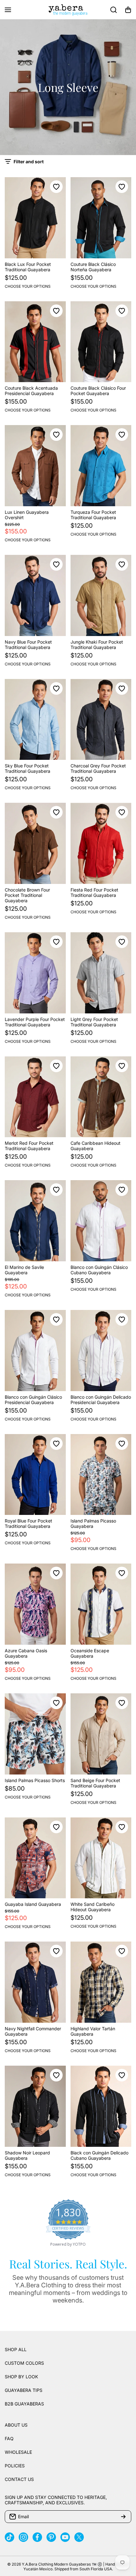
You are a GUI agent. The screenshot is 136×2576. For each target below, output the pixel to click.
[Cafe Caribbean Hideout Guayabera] (101, 1097)
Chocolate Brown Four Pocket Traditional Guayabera (27, 895)
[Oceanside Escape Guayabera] (101, 1604)
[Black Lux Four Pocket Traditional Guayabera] (35, 218)
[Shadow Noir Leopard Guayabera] (35, 2106)
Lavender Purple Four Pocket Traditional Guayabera (35, 1022)
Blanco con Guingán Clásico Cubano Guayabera (99, 1270)
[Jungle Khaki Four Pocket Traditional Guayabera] (101, 595)
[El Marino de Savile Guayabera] (35, 1221)
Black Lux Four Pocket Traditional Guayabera (28, 267)
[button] (128, 10)
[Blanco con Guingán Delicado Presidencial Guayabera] (101, 1351)
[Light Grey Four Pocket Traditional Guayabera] (101, 973)
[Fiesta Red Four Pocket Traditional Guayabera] (101, 843)
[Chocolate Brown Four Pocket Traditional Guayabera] (35, 843)
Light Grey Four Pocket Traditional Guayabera (94, 1022)
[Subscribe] (123, 2517)
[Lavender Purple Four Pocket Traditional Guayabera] (35, 973)
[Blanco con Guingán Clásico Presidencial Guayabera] (35, 1351)
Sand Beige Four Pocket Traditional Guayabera (95, 1783)
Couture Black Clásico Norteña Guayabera (93, 267)
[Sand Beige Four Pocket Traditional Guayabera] (101, 1734)
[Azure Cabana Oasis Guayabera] (35, 1604)
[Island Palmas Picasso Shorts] (35, 1734)
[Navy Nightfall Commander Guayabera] (35, 1982)
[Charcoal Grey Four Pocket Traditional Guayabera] (101, 720)
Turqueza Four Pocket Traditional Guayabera (93, 515)
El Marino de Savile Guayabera (24, 1270)
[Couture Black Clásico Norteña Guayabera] (101, 218)
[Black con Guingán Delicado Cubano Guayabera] (101, 2106)
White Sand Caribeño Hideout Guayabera (93, 1907)
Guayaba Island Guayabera (33, 1904)
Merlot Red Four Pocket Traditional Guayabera (29, 1146)
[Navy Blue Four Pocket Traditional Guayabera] (35, 595)
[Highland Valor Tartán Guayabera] (101, 1982)
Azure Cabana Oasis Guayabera (26, 1653)
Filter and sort (29, 162)
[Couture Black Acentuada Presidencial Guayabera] (35, 342)
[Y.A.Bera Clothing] (68, 10)
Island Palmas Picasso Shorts (35, 1780)
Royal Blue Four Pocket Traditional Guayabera (28, 1523)
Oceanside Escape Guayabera (90, 1653)
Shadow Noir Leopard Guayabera (27, 2155)
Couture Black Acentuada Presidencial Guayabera (31, 391)
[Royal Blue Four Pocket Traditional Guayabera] (35, 1475)
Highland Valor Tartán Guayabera (93, 2031)
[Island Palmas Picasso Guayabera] (101, 1475)
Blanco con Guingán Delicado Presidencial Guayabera (101, 1400)
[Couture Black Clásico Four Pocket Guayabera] (101, 342)
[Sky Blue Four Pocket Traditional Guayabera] (35, 720)
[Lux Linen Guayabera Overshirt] (35, 466)
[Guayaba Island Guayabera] (35, 1858)
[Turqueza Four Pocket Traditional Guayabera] (101, 466)
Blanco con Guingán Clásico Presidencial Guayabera (33, 1400)
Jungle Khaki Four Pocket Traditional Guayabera (97, 645)
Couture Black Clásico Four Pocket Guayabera (98, 391)
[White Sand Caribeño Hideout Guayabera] (101, 1858)
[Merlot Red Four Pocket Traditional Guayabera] (35, 1097)
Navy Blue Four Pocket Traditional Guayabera (28, 645)
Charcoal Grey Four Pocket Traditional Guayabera (98, 768)
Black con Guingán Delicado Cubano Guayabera (99, 2155)
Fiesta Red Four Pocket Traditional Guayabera (94, 892)
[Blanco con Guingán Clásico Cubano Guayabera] (101, 1221)
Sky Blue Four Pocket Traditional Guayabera (28, 768)
